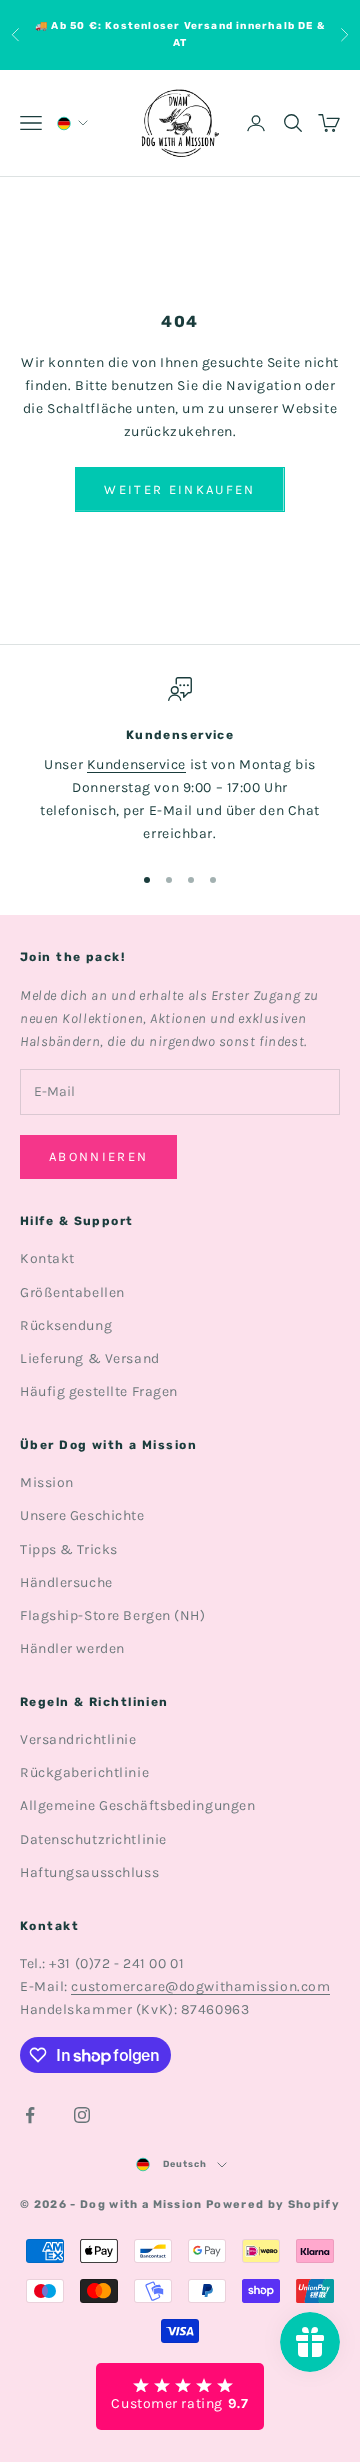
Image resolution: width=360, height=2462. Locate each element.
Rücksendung (66, 1325)
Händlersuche (66, 1582)
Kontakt (47, 1258)
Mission (47, 1482)
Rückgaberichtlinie (84, 1772)
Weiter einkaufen (179, 489)
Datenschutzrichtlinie (93, 1839)
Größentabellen (72, 1292)
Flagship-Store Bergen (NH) (113, 1615)
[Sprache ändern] (71, 123)
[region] (180, 761)
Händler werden (72, 1648)
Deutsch (185, 2164)
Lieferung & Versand (90, 1358)
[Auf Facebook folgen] (30, 2115)
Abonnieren (98, 1156)
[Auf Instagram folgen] (82, 2115)
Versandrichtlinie (78, 1739)
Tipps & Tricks (69, 1549)
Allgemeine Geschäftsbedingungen (137, 1805)
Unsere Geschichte (82, 1515)
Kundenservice (136, 764)
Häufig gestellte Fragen (99, 1391)
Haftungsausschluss (89, 1872)
